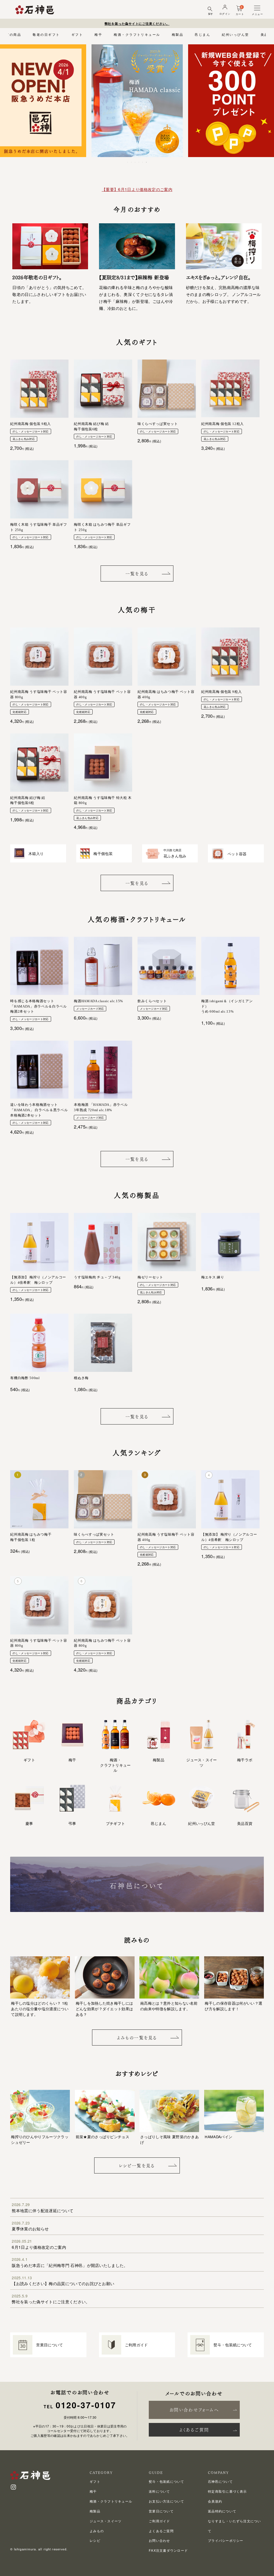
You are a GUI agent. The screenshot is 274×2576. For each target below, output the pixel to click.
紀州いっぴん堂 (235, 34)
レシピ (95, 2540)
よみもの (97, 2531)
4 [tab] (139, 162)
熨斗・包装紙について (166, 2481)
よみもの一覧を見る (137, 2038)
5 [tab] (143, 162)
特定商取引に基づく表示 (227, 2491)
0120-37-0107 (86, 2405)
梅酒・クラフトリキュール (137, 34)
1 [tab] (128, 162)
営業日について (161, 2511)
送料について (159, 2491)
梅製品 (178, 34)
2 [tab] (132, 162)
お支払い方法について (166, 2501)
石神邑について (220, 2481)
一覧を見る (137, 574)
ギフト (77, 34)
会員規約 (215, 2501)
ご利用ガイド (159, 2521)
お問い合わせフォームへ (194, 2410)
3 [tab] (135, 162)
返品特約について (222, 2511)
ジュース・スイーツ (106, 2521)
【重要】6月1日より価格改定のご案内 (137, 189)
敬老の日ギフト (46, 34)
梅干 (98, 34)
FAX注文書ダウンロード (168, 2550)
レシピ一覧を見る (137, 2166)
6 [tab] (147, 162)
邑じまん (203, 34)
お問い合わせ (159, 2540)
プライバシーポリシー (226, 2540)
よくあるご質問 (194, 2430)
